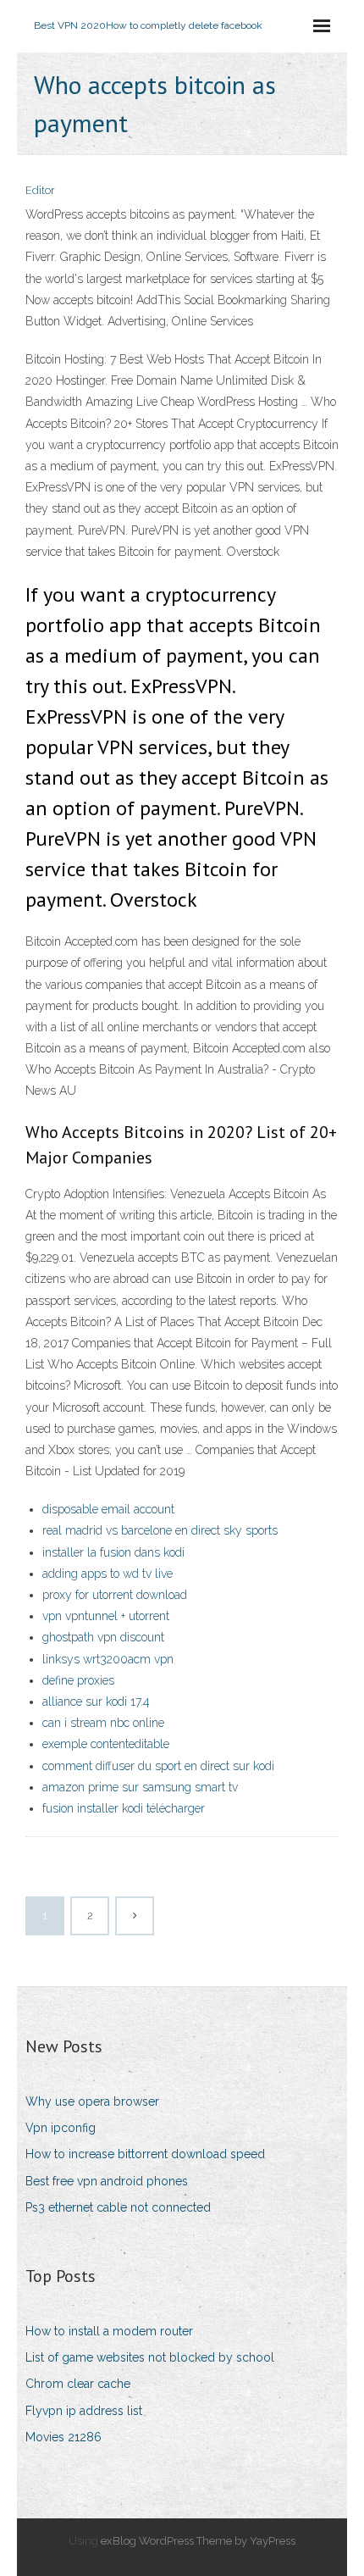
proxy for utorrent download (115, 1595)
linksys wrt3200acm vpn (108, 1659)
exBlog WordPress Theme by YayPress (198, 2541)
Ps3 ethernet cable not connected (118, 2207)
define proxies (78, 1680)
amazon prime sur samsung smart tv (140, 1787)
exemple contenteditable (106, 1744)
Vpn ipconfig (61, 2128)
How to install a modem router (109, 2331)
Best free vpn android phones (107, 2181)
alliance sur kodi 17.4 (96, 1702)
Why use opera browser (92, 2101)
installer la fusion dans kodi (113, 1552)
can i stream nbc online (103, 1723)
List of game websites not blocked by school (150, 2357)
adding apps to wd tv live (108, 1574)
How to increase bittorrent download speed (145, 2154)
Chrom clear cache (78, 2384)
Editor (40, 190)
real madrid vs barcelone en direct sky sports (160, 1530)
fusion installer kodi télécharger (124, 1808)
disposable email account (108, 1509)
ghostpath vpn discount (103, 1637)
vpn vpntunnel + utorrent (106, 1616)
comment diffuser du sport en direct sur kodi (158, 1766)
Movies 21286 (63, 2437)
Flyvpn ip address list (84, 2411)
